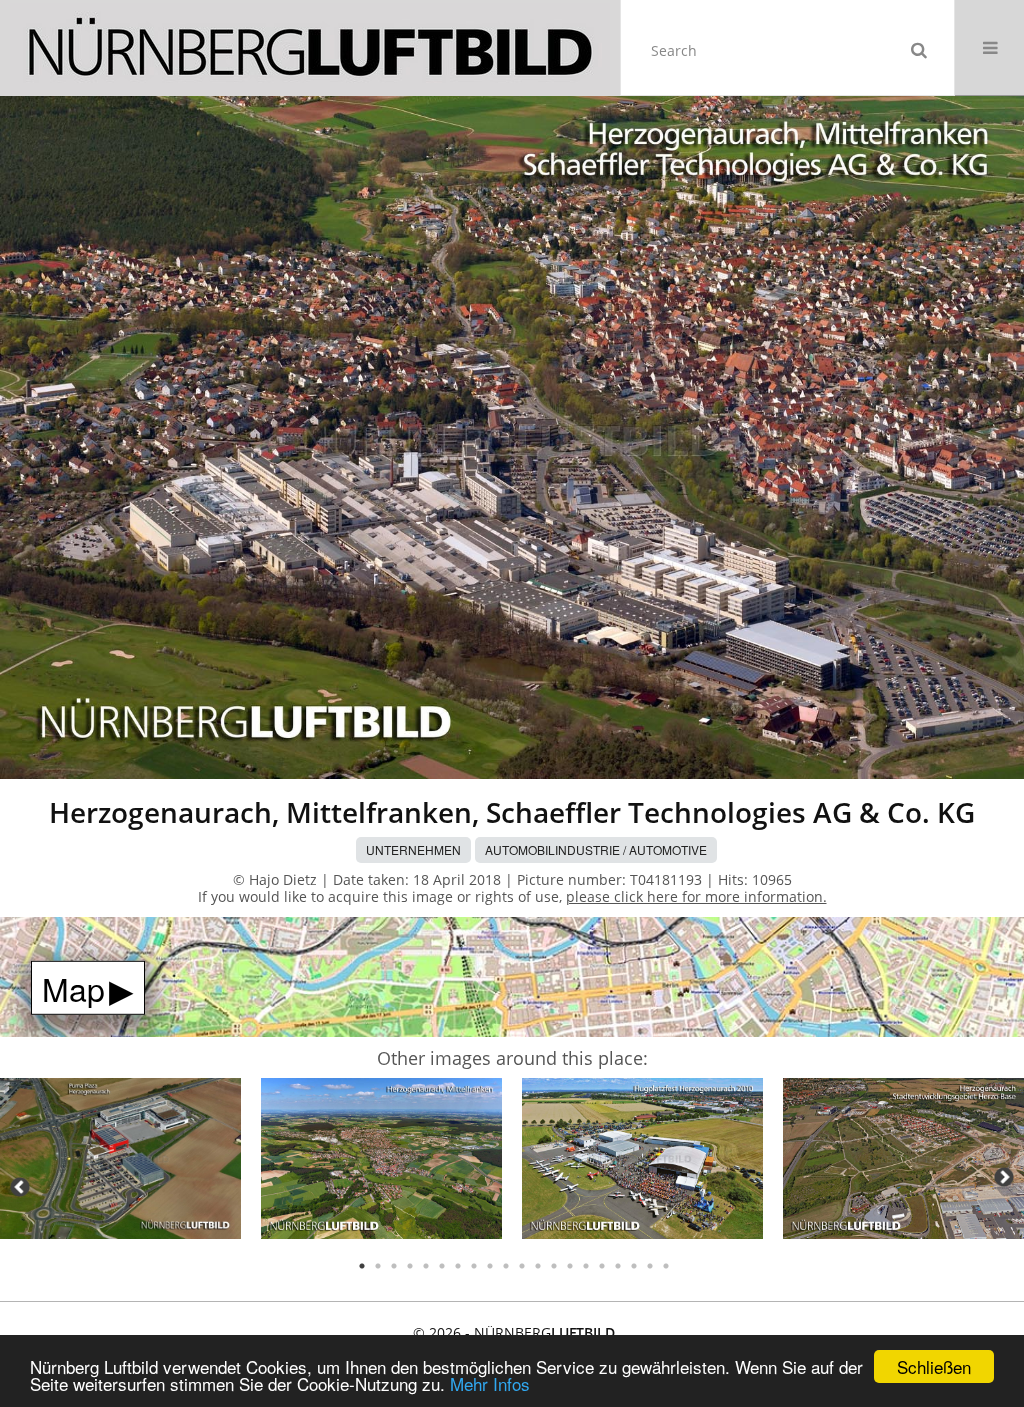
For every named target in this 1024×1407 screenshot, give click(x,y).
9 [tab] (490, 1266)
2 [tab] (378, 1266)
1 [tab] (362, 1266)
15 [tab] (586, 1266)
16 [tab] (602, 1266)
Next (1004, 1177)
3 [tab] (394, 1266)
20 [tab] (666, 1266)
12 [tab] (538, 1266)
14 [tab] (570, 1266)
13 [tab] (554, 1266)
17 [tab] (618, 1266)
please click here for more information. (696, 896)
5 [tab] (426, 1266)
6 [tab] (442, 1266)
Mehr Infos (490, 1383)
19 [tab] (650, 1266)
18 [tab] (634, 1266)
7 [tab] (458, 1266)
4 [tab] (410, 1266)
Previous (20, 1187)
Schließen (934, 1366)
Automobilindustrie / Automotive (596, 849)
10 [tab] (506, 1266)
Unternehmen (413, 849)
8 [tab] (474, 1266)
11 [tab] (522, 1266)
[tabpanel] (120, 1161)
